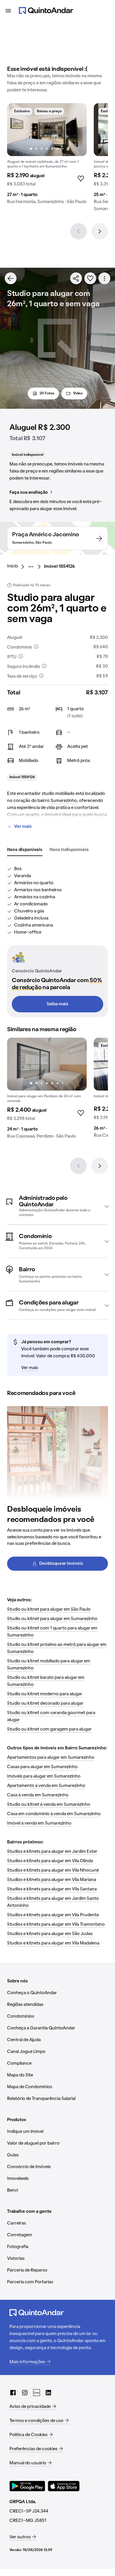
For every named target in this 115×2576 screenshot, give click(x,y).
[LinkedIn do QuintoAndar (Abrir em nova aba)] (48, 2393)
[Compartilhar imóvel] (76, 278)
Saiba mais (57, 1004)
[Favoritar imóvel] (90, 278)
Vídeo (78, 393)
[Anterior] (78, 231)
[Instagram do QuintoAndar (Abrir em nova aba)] (25, 2393)
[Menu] (8, 11)
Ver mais (23, 827)
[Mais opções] (104, 278)
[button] (57, 1206)
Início (13, 566)
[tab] (25, 850)
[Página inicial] (46, 11)
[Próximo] (100, 231)
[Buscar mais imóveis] (11, 278)
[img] (47, 130)
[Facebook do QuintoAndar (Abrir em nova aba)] (13, 2393)
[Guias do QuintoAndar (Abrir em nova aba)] (37, 2393)
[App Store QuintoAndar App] (64, 2486)
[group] (47, 156)
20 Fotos (47, 393)
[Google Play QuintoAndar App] (27, 2486)
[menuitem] (17, 567)
